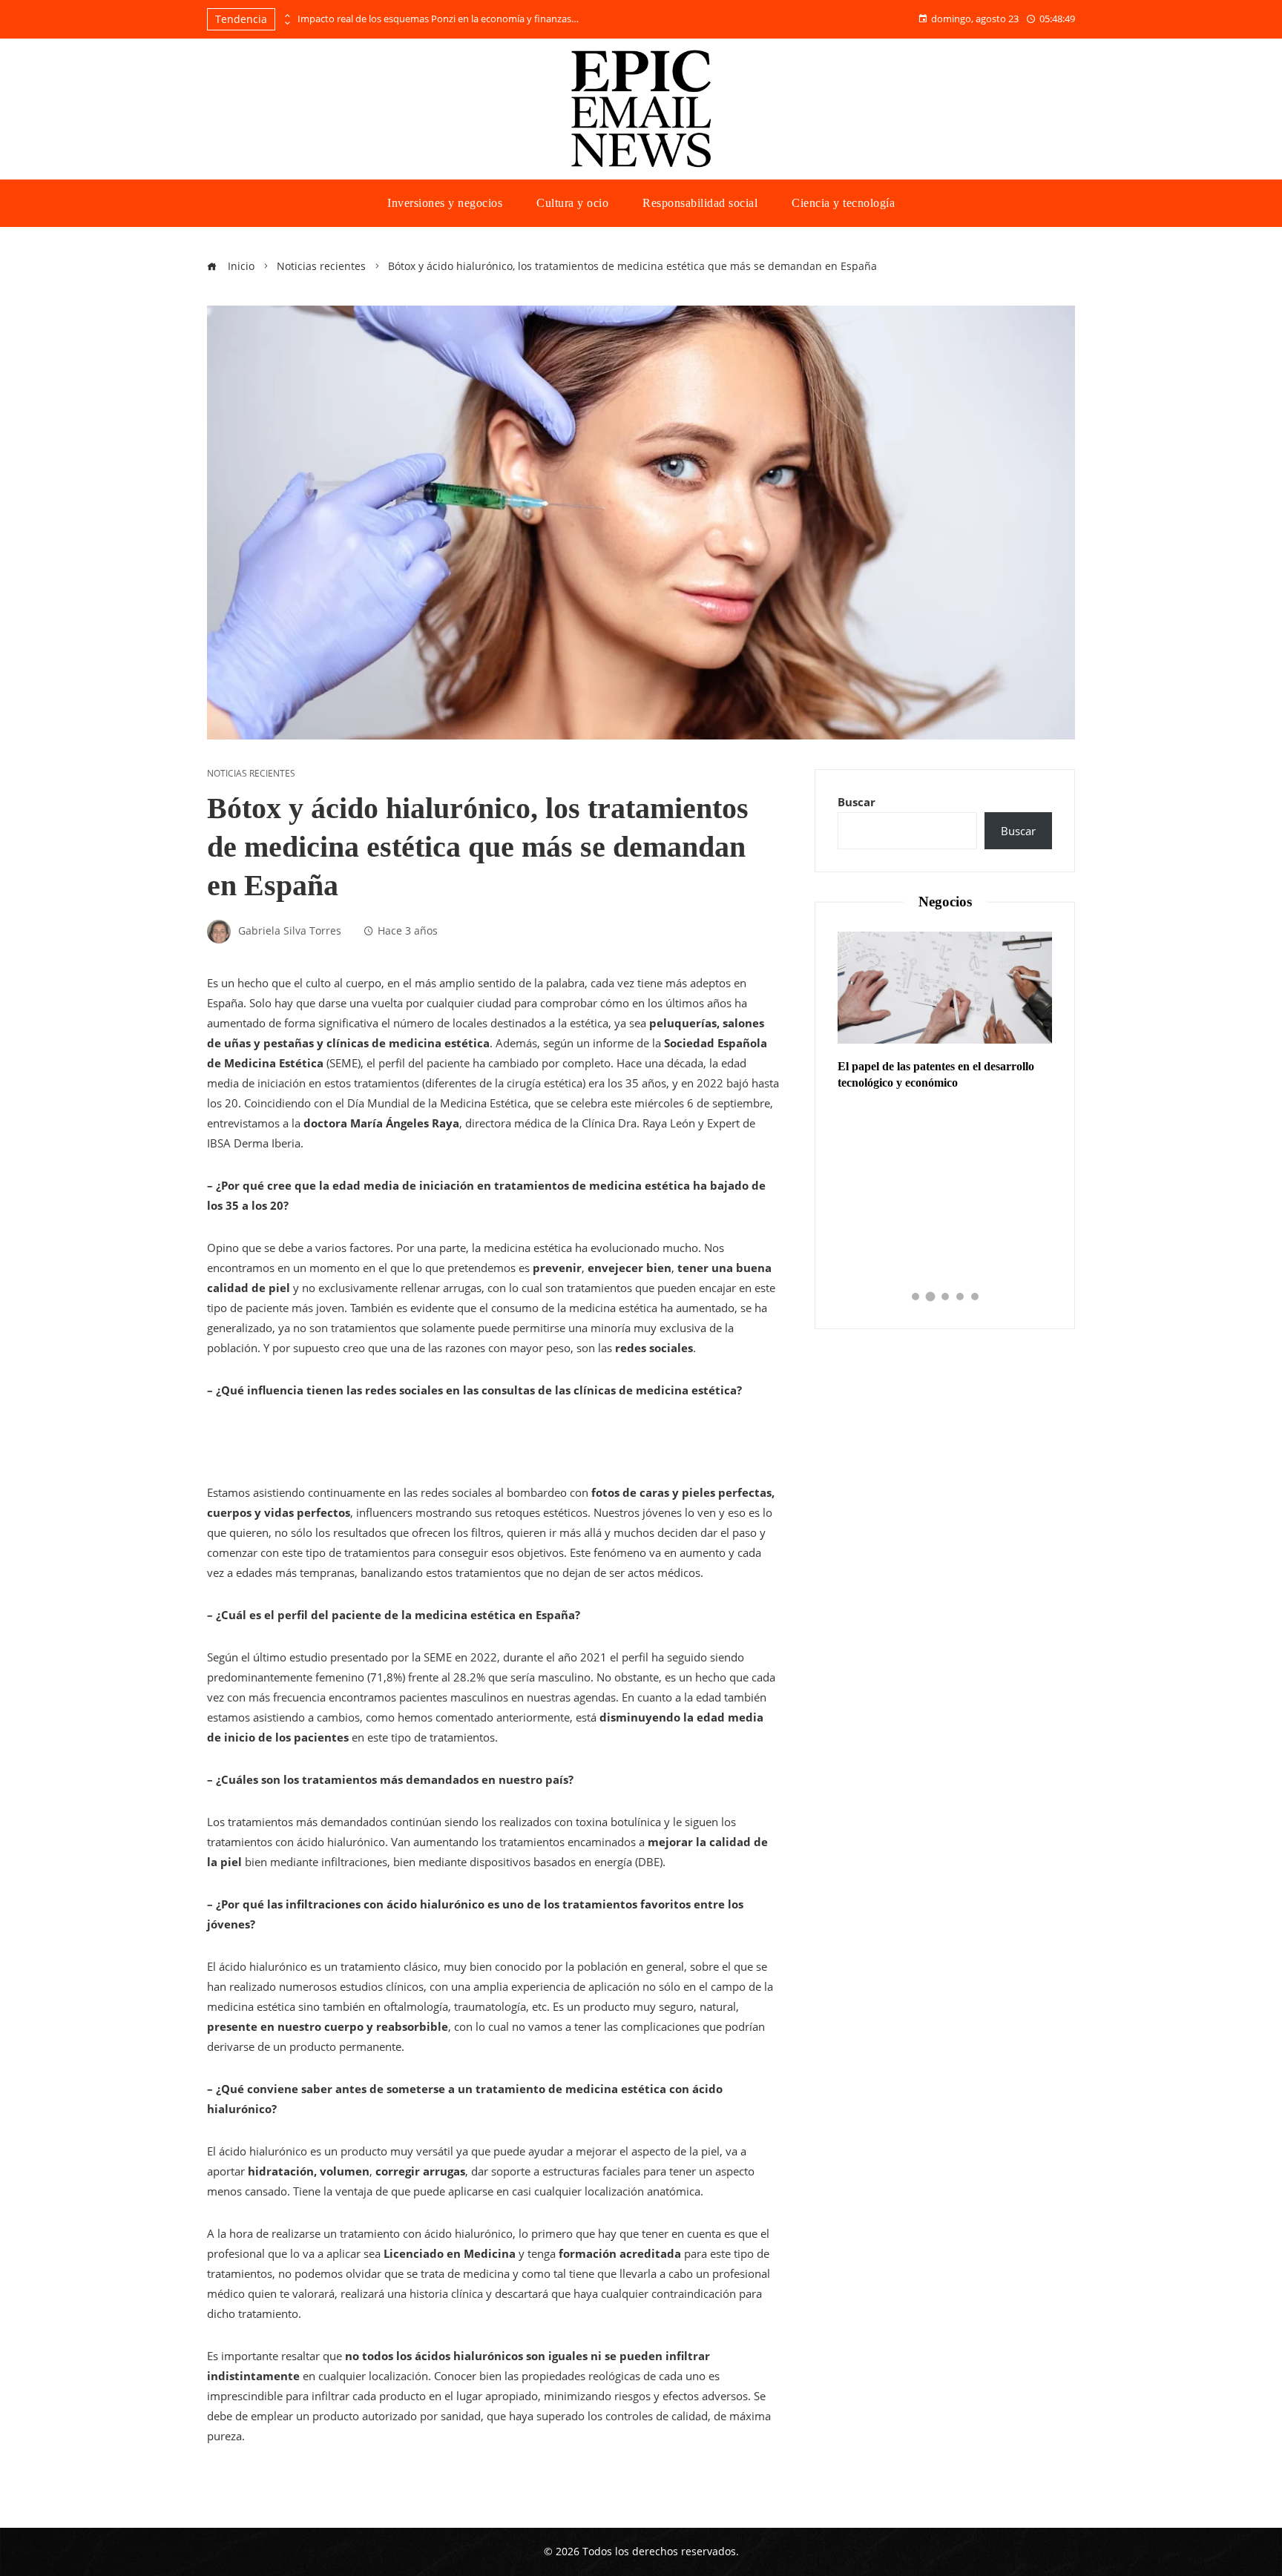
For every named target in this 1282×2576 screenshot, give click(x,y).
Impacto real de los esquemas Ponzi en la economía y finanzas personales (438, 19)
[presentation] (286, 16)
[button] (916, 1297)
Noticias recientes (251, 774)
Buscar (857, 802)
